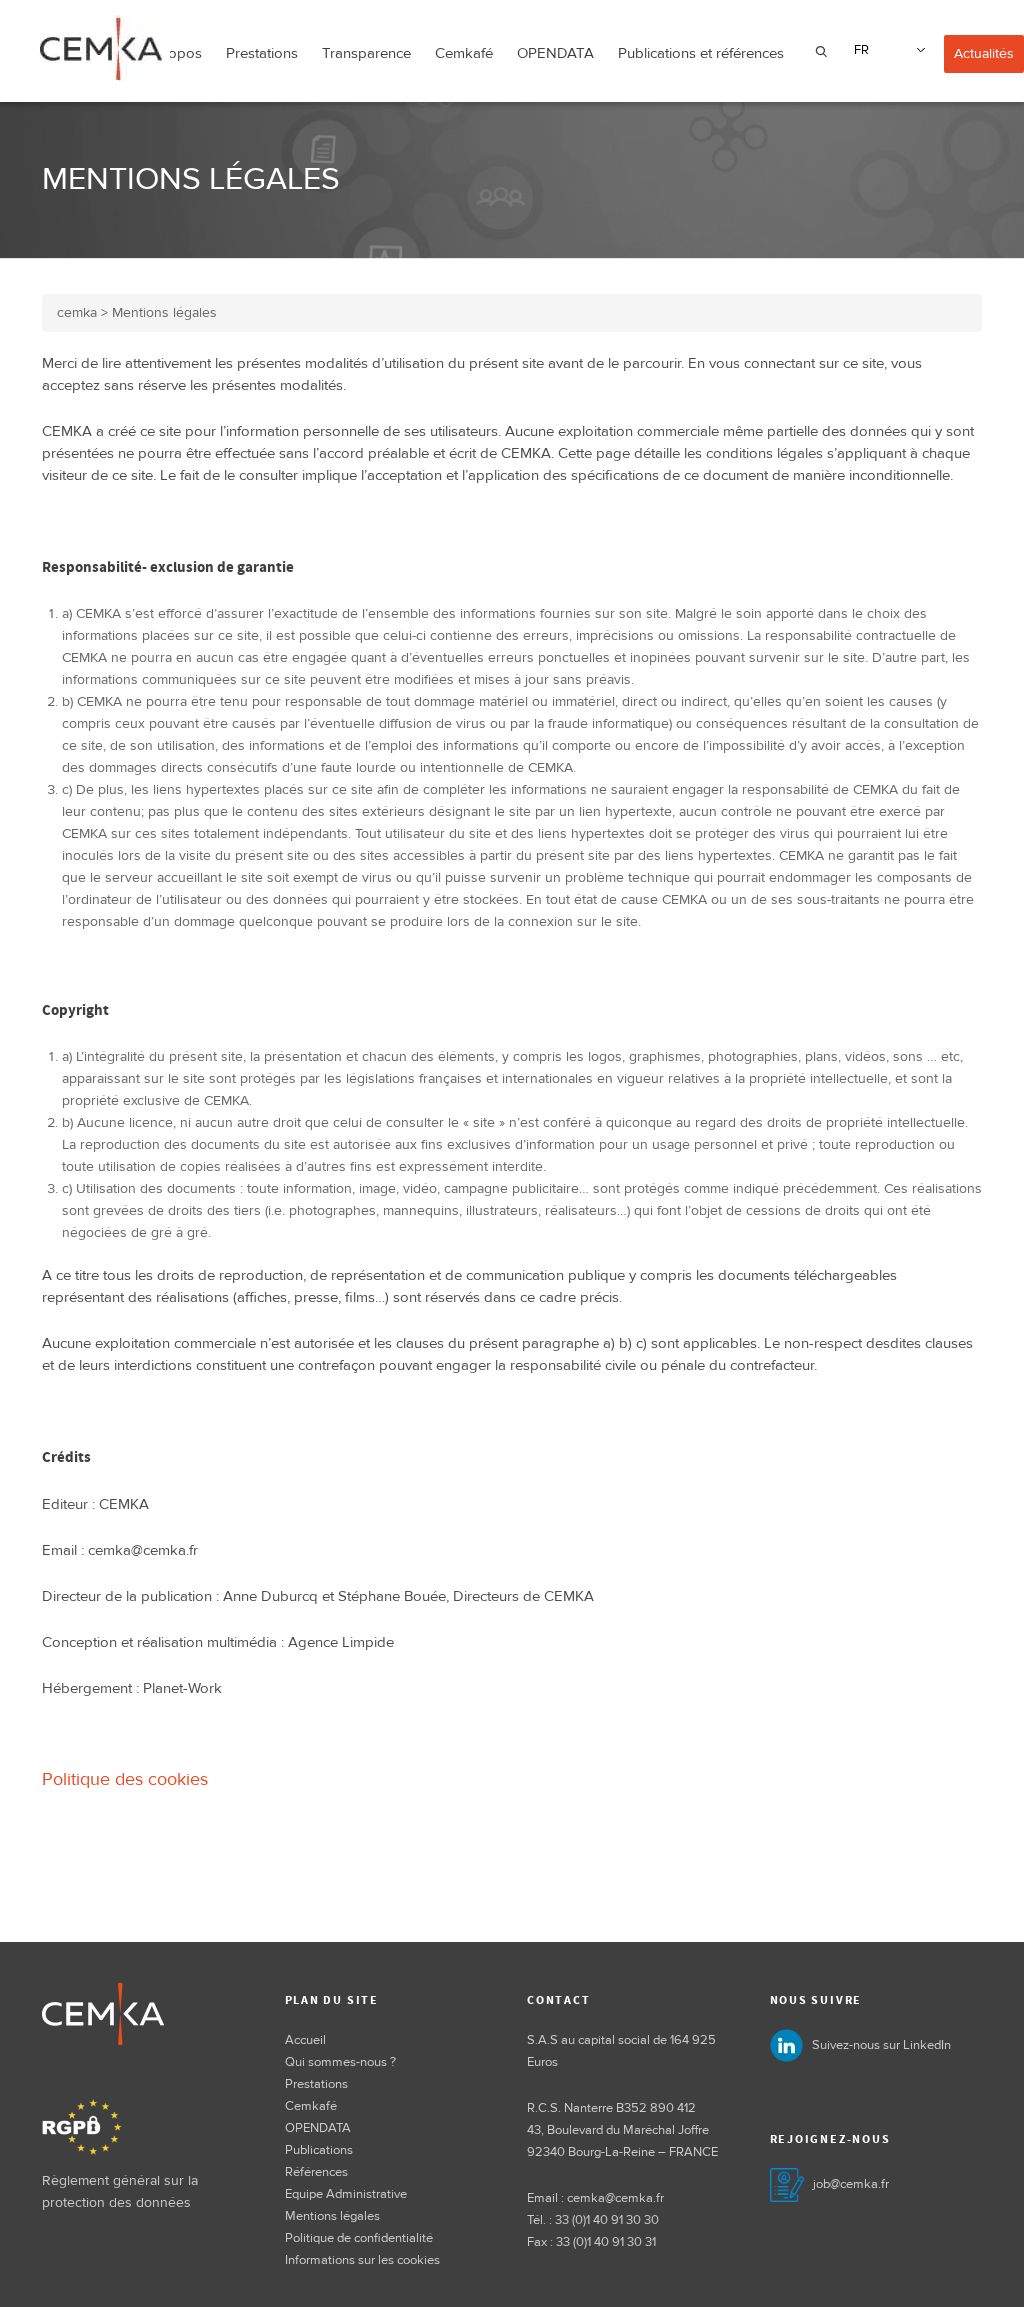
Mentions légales (332, 2216)
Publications (319, 2150)
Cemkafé (464, 53)
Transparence (366, 53)
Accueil (305, 2040)
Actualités (984, 53)
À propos (171, 53)
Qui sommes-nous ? (340, 2062)
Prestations (262, 53)
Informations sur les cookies (362, 2260)
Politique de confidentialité (359, 2238)
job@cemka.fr (851, 2184)
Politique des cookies (125, 1779)
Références (316, 2172)
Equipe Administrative (346, 2194)
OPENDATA (555, 53)
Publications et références (701, 53)
